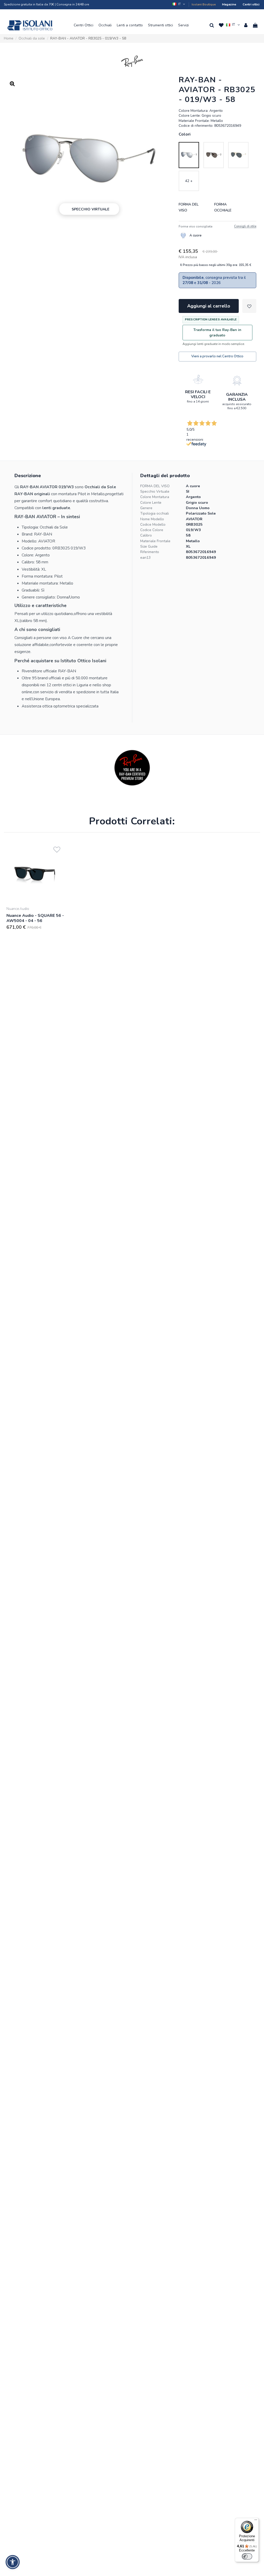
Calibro (146, 535)
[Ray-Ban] (132, 61)
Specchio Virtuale (155, 491)
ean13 (145, 558)
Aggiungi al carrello (209, 306)
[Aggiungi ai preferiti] (57, 849)
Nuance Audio (18, 909)
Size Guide (149, 546)
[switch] (247, 2556)
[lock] (198, 379)
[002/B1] (214, 155)
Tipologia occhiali (155, 513)
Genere (146, 508)
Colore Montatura (155, 497)
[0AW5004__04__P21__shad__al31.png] (36, 873)
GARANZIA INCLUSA (237, 397)
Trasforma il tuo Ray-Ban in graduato (217, 333)
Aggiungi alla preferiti (249, 306)
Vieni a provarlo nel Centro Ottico (217, 356)
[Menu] (256, 2521)
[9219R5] (238, 155)
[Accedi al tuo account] (246, 25)
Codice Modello (153, 525)
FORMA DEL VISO (155, 486)
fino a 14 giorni (198, 401)
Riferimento (150, 552)
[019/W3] (189, 155)
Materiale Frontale (155, 541)
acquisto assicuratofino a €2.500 (237, 406)
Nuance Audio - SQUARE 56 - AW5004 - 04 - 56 (35, 918)
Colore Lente (151, 503)
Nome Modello (152, 519)
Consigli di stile (245, 226)
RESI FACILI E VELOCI (198, 394)
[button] (84, 25)
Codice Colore (152, 530)
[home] (30, 25)
